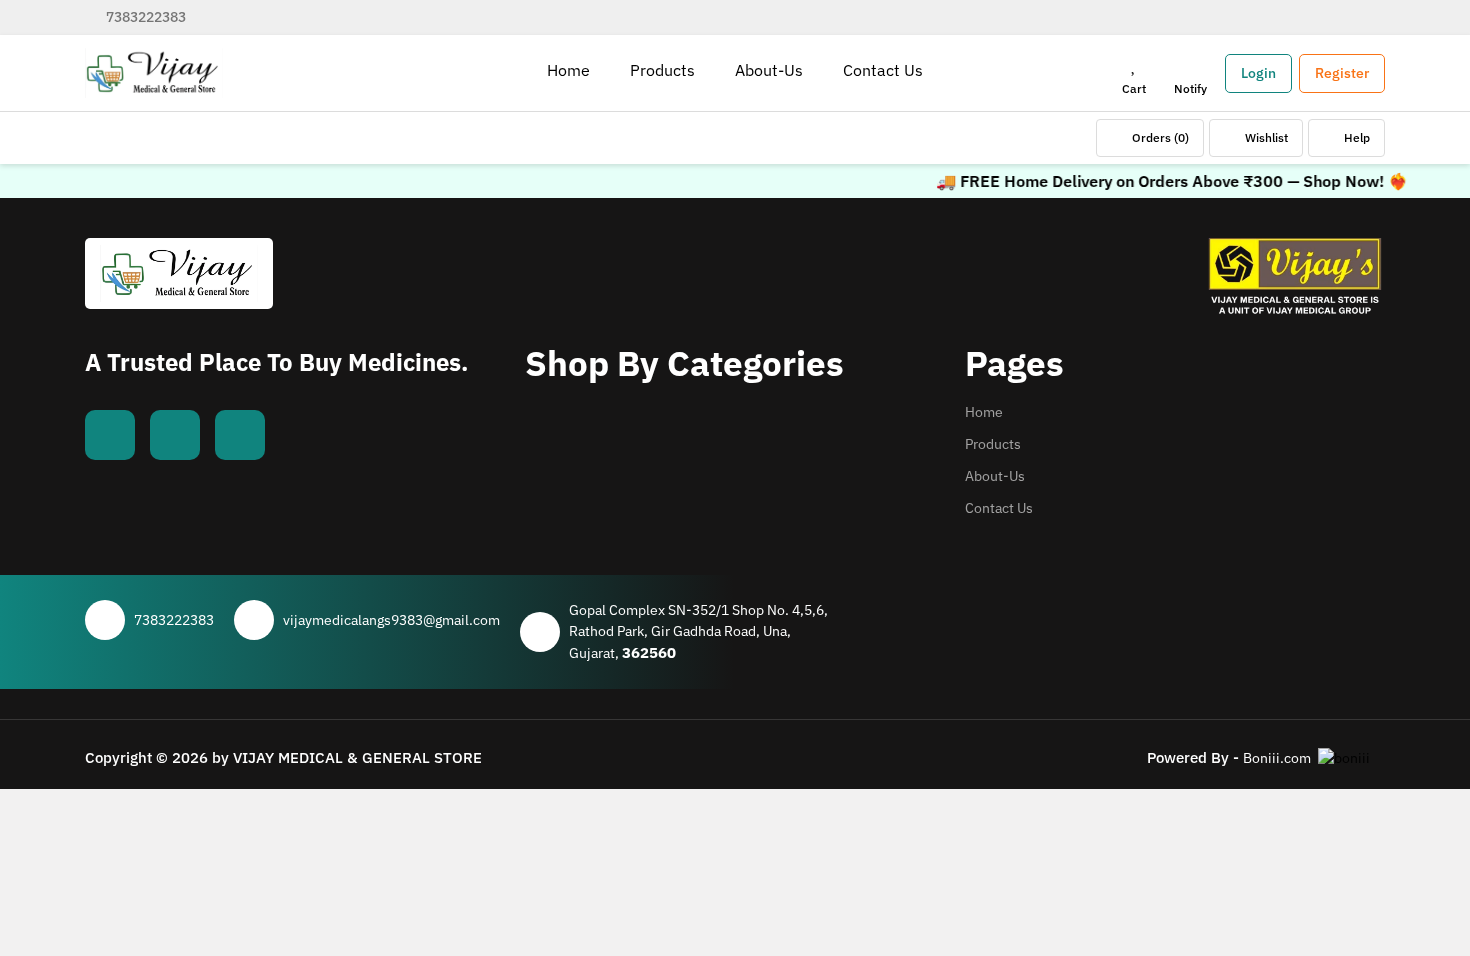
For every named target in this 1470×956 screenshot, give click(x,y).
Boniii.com (1277, 758)
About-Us (995, 476)
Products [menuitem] (662, 70)
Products (993, 444)
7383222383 (144, 17)
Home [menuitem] (568, 70)
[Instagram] (240, 435)
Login (1258, 73)
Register (1342, 73)
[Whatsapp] (175, 435)
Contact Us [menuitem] (883, 70)
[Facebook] (110, 435)
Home (984, 412)
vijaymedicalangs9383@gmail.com (391, 620)
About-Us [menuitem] (769, 70)
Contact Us (999, 508)
